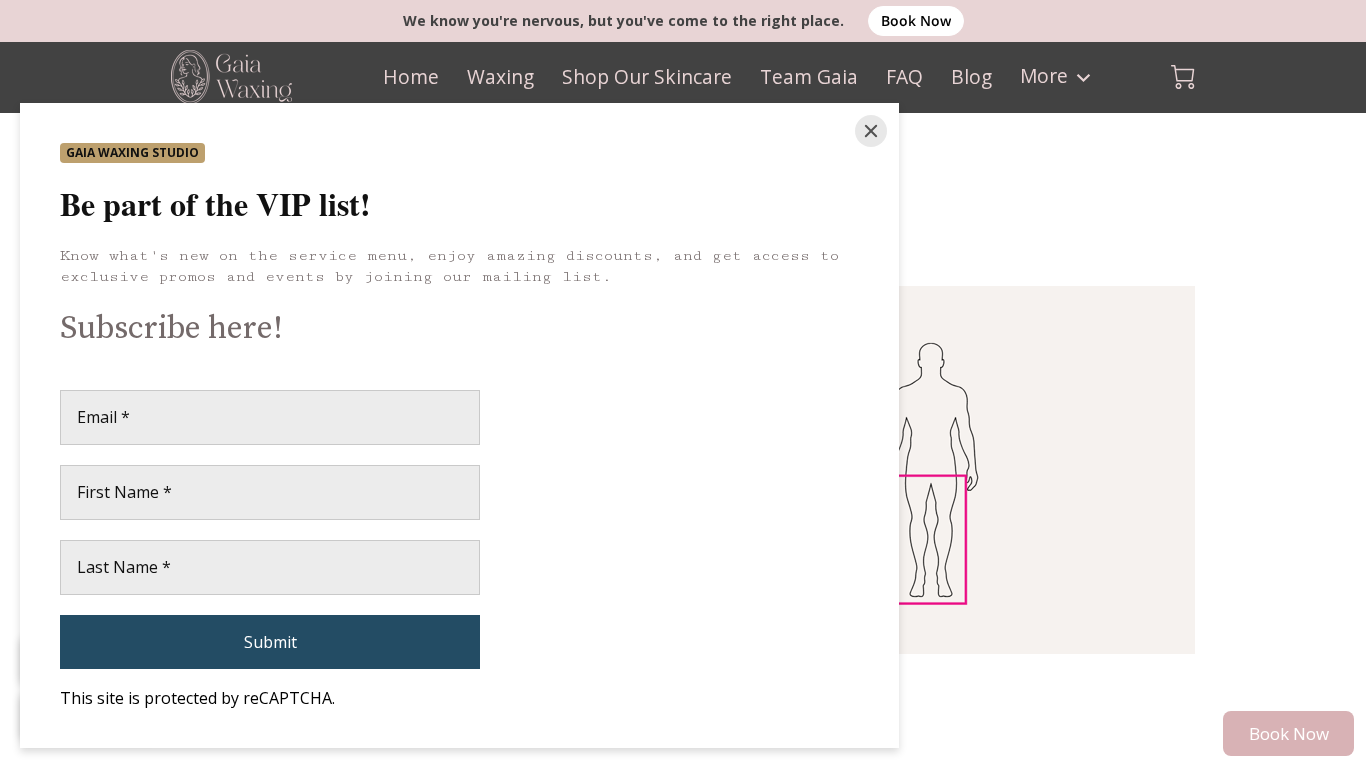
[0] (1183, 77)
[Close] (871, 131)
